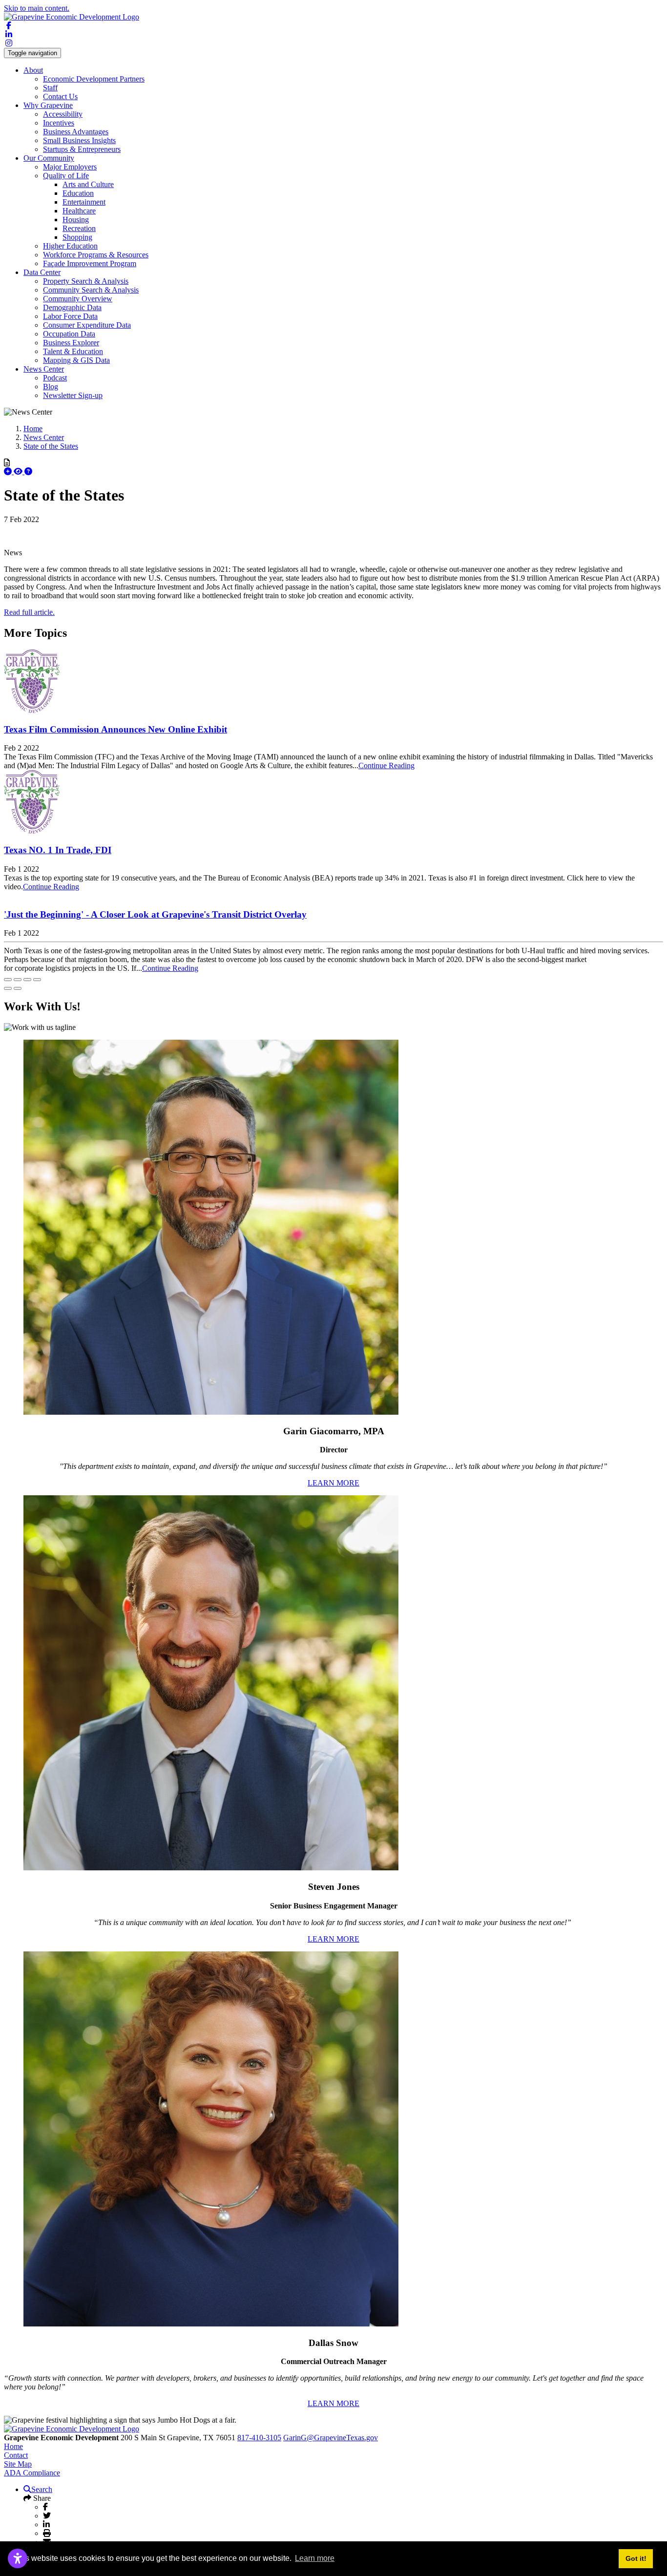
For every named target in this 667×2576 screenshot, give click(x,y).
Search (42, 2489)
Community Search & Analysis (91, 290)
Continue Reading (386, 765)
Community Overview (78, 299)
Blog (51, 387)
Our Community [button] (49, 158)
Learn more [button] (315, 2558)
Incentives (59, 123)
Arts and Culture (88, 184)
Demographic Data (72, 307)
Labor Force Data (70, 316)
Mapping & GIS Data (76, 360)
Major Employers (70, 167)
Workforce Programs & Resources (96, 255)
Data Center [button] (42, 272)
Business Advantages (76, 132)
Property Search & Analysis (86, 281)
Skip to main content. (37, 8)
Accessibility (63, 114)
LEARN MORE (333, 1483)
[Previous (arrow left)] (8, 988)
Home (13, 2446)
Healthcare (79, 211)
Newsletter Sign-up (73, 395)
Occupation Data (69, 334)
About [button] (33, 70)
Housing (76, 220)
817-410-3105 (259, 2438)
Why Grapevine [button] (48, 105)
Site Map (18, 2464)
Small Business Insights (79, 140)
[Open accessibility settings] (18, 2558)
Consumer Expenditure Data (87, 325)
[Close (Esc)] (8, 980)
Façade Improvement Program (90, 263)
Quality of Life (66, 176)
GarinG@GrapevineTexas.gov (331, 2438)
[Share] (18, 980)
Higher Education (70, 246)
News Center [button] (44, 369)
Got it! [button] (636, 2558)
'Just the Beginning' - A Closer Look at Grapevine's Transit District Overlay (155, 914)
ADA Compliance (32, 2473)
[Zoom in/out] (37, 980)
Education (78, 193)
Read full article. (29, 612)
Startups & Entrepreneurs (82, 149)
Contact (16, 2455)
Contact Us (60, 96)
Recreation (79, 228)
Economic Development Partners (94, 79)
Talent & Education (73, 351)
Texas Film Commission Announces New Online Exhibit (115, 729)
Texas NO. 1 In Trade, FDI (58, 850)
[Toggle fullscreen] (27, 980)
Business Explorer (71, 343)
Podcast (55, 378)
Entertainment (84, 202)
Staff (50, 88)
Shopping (77, 237)
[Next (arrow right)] (18, 988)
